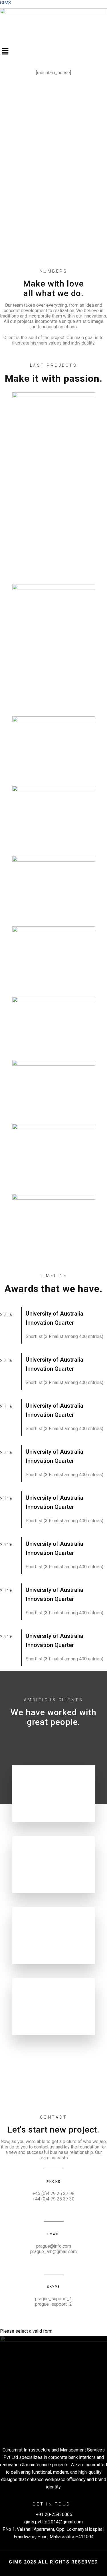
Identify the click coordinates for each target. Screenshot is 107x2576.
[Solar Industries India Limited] (54, 484)
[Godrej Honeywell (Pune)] (54, 1155)
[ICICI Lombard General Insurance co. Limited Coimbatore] (54, 1087)
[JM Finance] (54, 747)
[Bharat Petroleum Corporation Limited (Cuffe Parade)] (54, 1225)
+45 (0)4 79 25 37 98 (53, 2194)
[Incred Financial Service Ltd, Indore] (54, 817)
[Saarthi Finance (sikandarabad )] (54, 646)
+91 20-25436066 (53, 2514)
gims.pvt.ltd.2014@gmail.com (53, 2522)
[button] (53, 52)
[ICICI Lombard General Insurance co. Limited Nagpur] (54, 1024)
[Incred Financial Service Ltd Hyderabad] (54, 887)
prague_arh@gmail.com (53, 2252)
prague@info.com (54, 2246)
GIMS (6, 3)
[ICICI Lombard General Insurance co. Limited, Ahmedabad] (54, 957)
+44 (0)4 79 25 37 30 (53, 2199)
